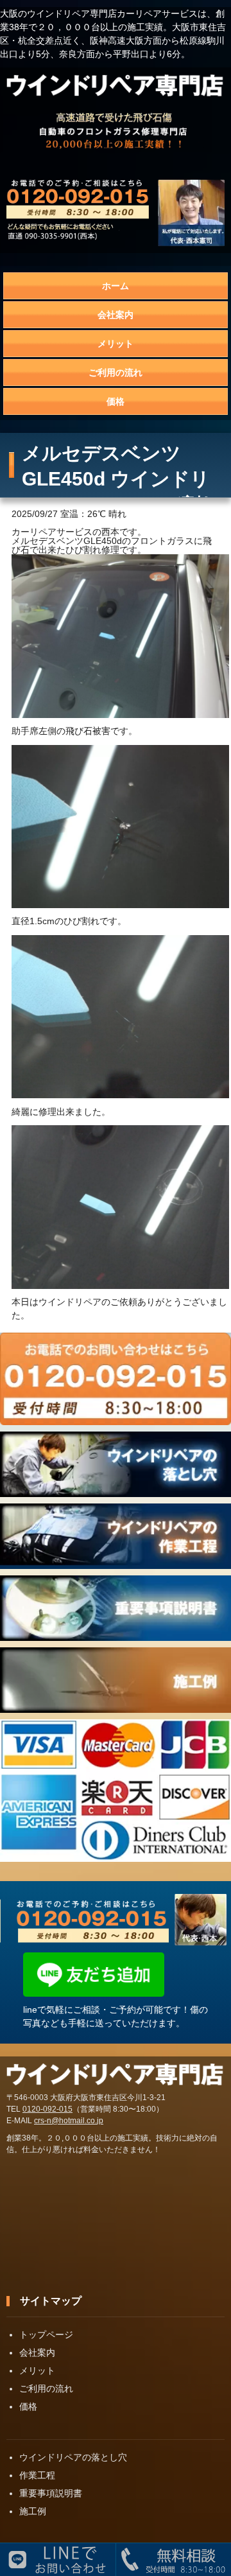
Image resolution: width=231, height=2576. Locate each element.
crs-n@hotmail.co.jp (69, 2121)
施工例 (33, 2511)
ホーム (116, 286)
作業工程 (37, 2475)
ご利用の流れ (116, 372)
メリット (116, 344)
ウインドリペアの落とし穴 (73, 2457)
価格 (116, 401)
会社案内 (116, 315)
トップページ (46, 2335)
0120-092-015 (47, 2109)
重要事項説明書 (51, 2493)
